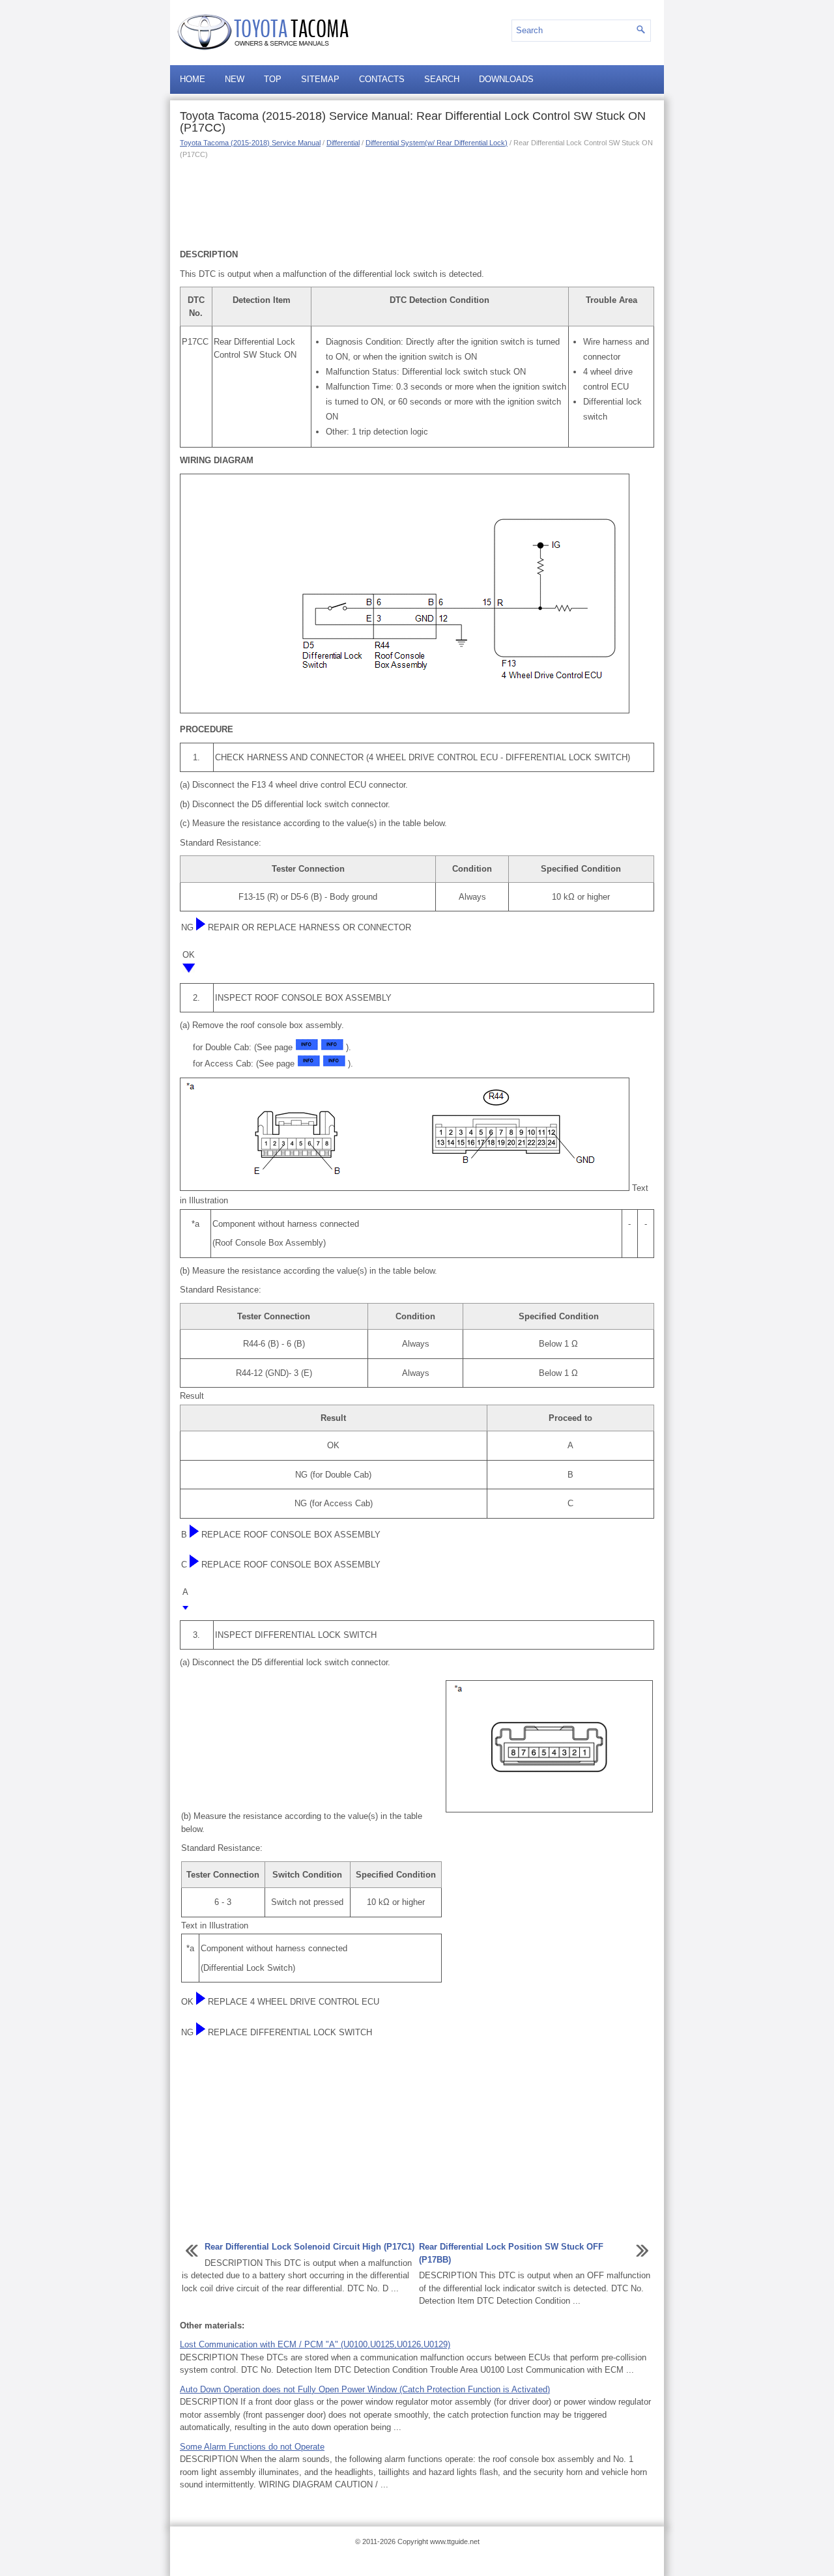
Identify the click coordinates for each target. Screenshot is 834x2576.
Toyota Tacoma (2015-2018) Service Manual (250, 143)
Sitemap (320, 79)
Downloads (506, 79)
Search (442, 79)
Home (193, 79)
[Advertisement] (417, 203)
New (235, 79)
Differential (343, 143)
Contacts (382, 79)
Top (273, 79)
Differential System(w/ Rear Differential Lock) (437, 143)
